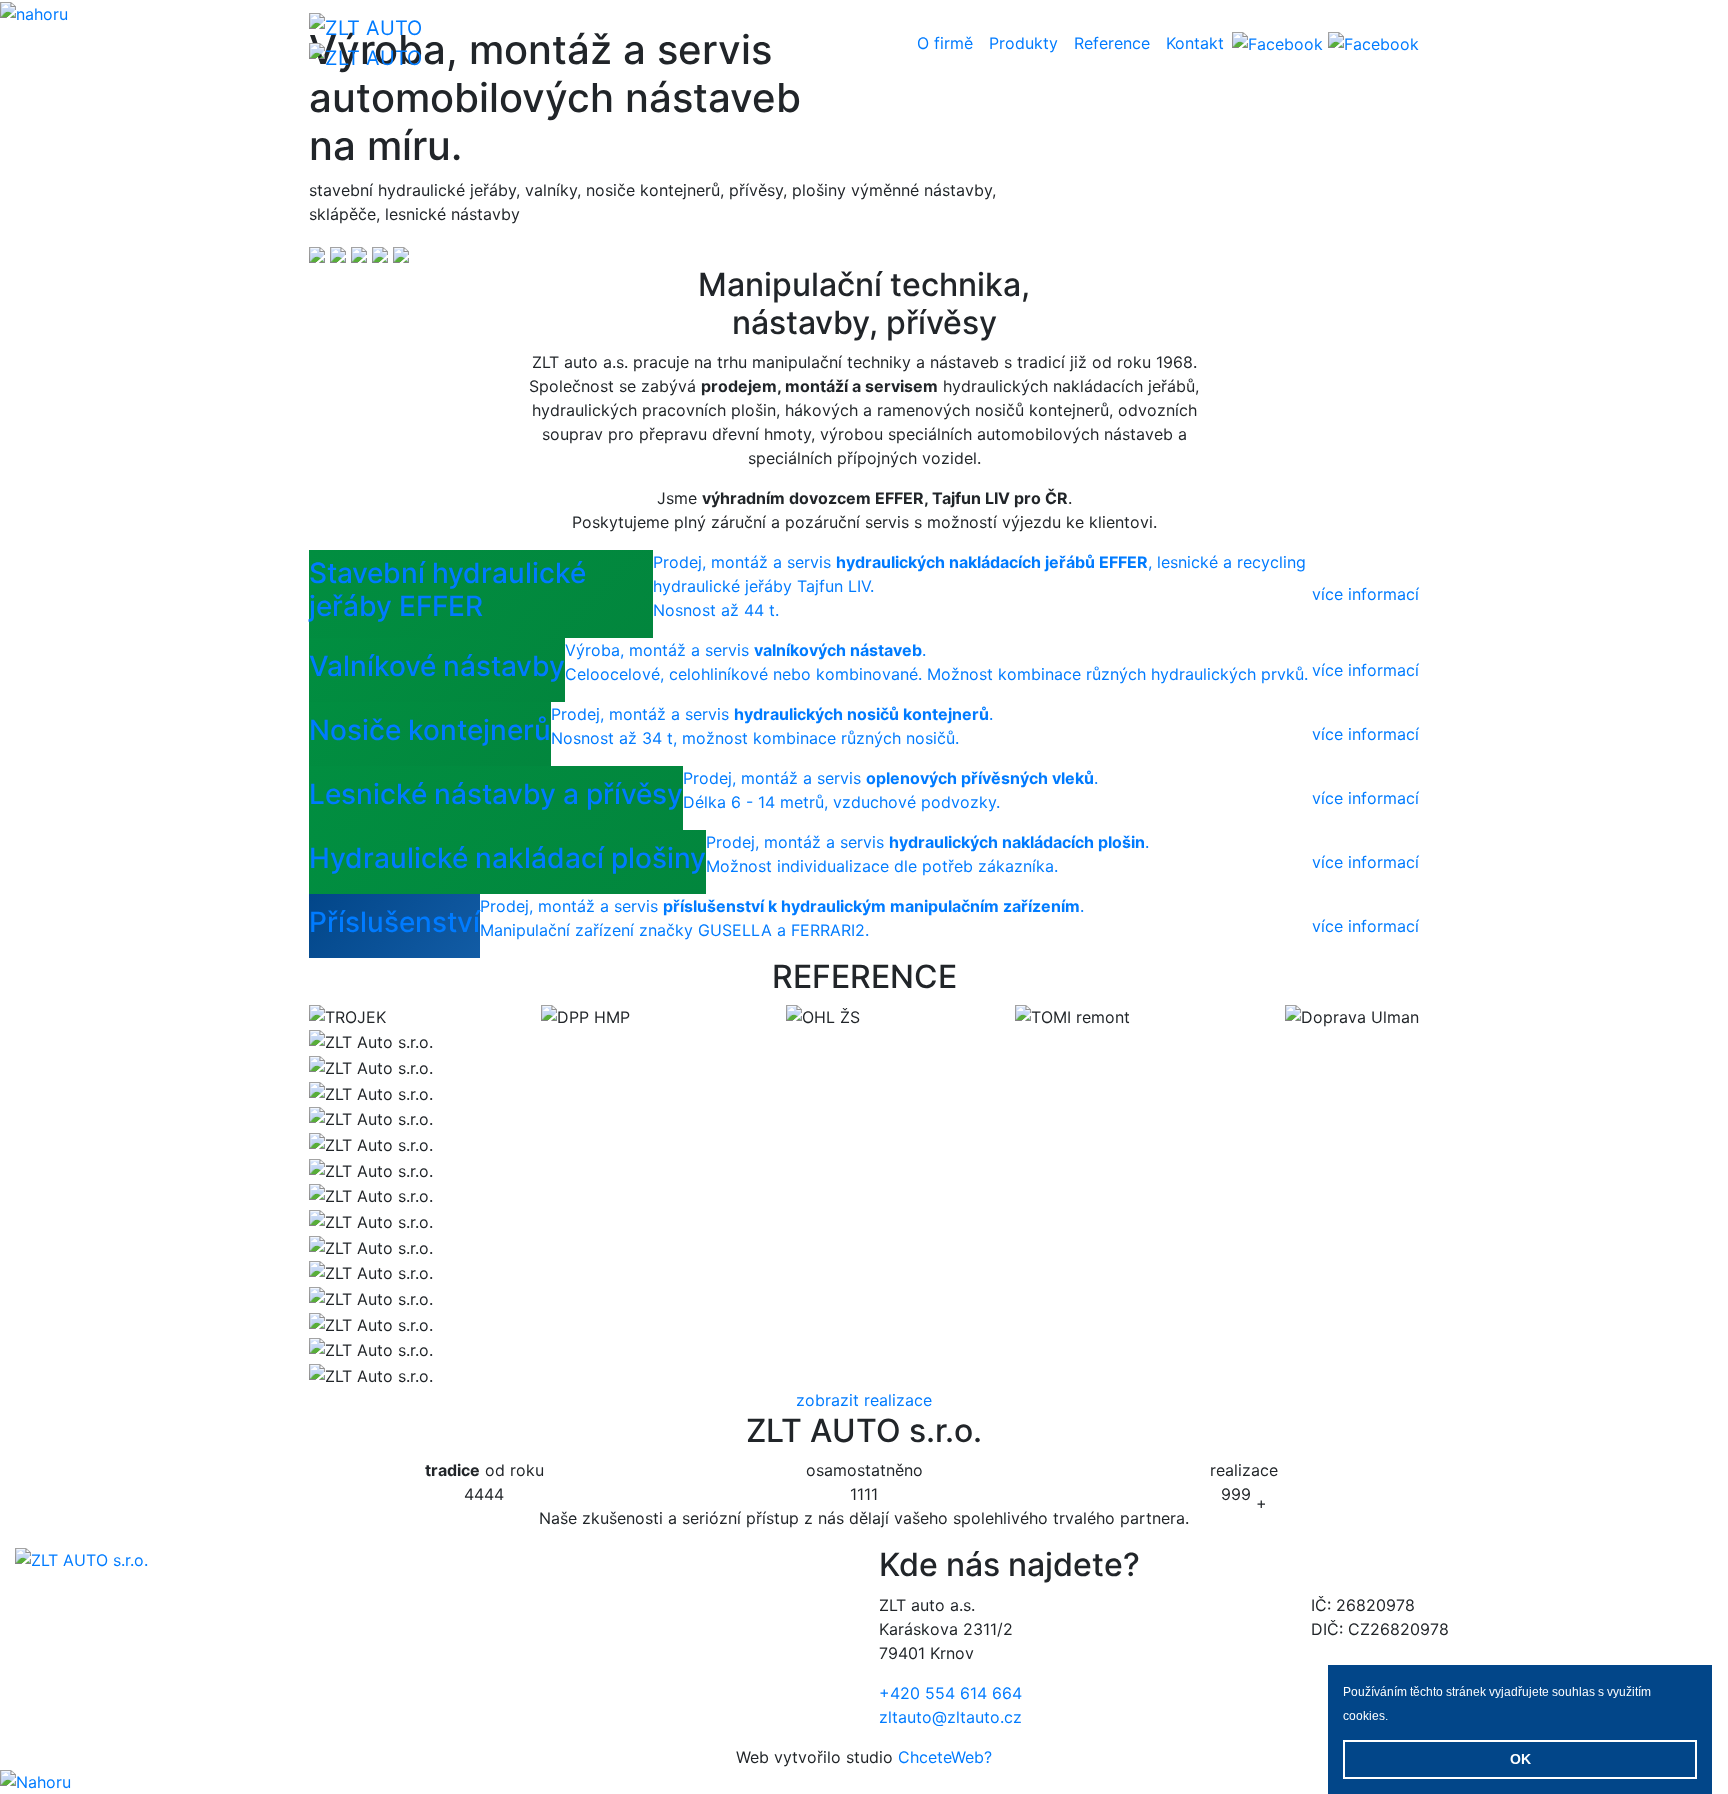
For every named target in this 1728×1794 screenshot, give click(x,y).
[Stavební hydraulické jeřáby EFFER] (319, 254)
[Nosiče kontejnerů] (361, 254)
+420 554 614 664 (950, 1693)
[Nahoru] (35, 1781)
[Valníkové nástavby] (340, 254)
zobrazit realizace (864, 1400)
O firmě (945, 43)
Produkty (1023, 43)
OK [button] (1520, 1759)
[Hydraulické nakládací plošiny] (401, 254)
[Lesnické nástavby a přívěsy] (382, 254)
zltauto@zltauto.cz (950, 1717)
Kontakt (1195, 43)
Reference (1112, 43)
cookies (1364, 1716)
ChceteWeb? (945, 1757)
